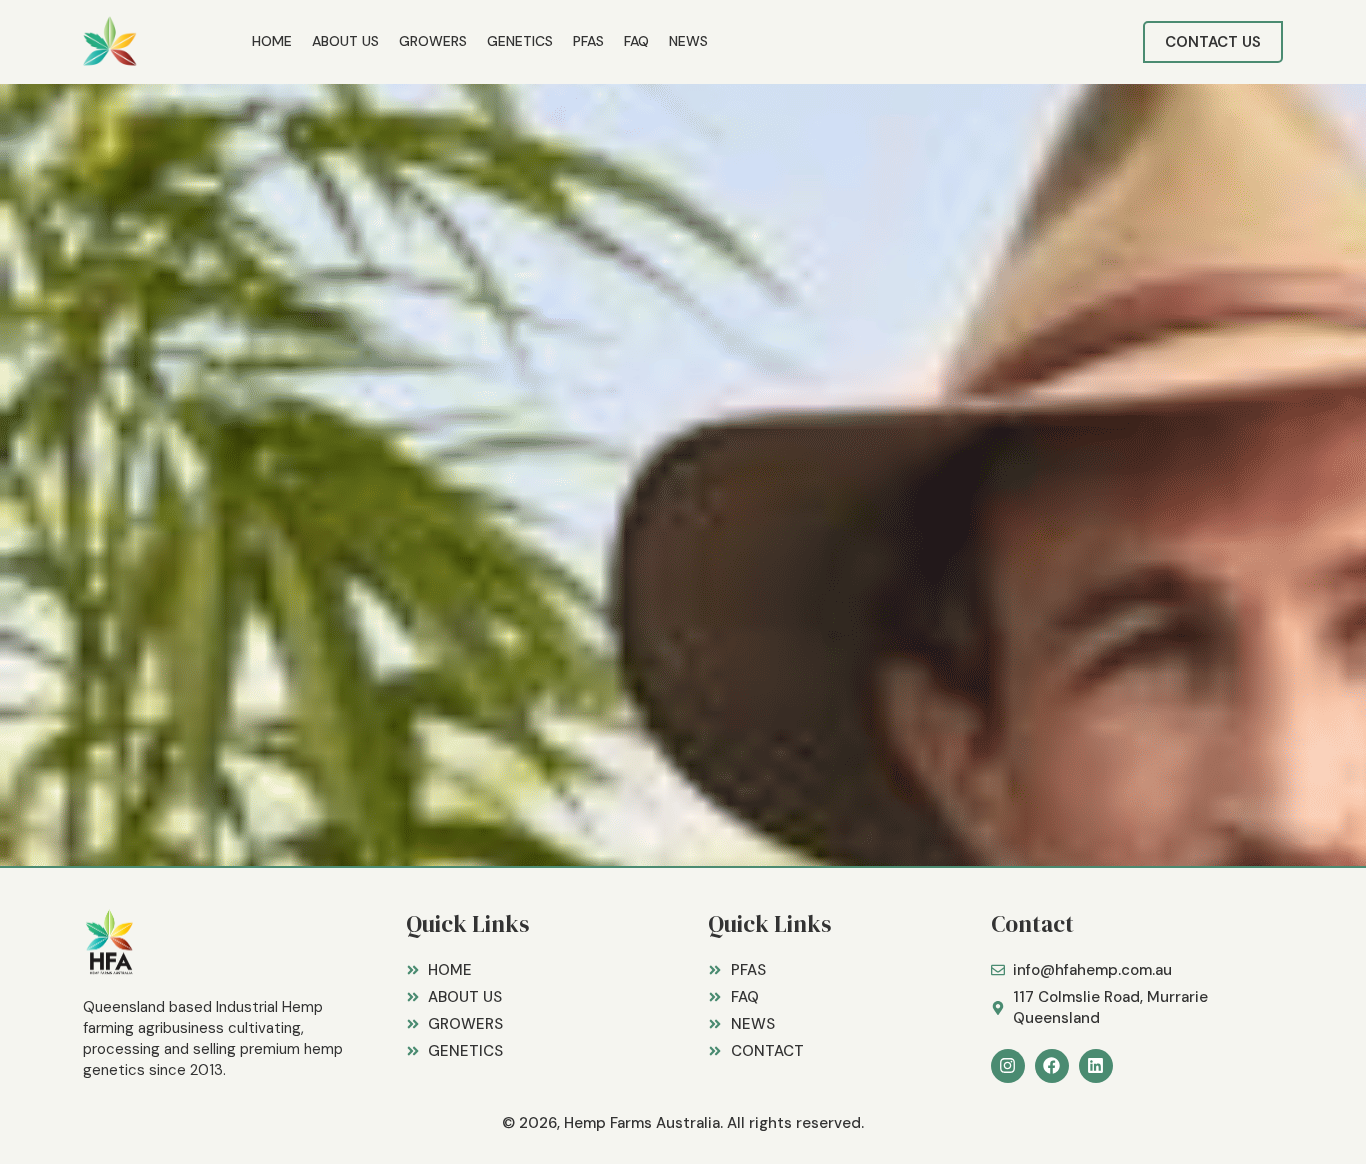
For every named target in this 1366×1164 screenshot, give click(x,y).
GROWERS (433, 41)
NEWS (688, 41)
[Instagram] (1008, 1066)
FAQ (636, 41)
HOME (272, 41)
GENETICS (520, 41)
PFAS (588, 41)
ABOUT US (345, 41)
